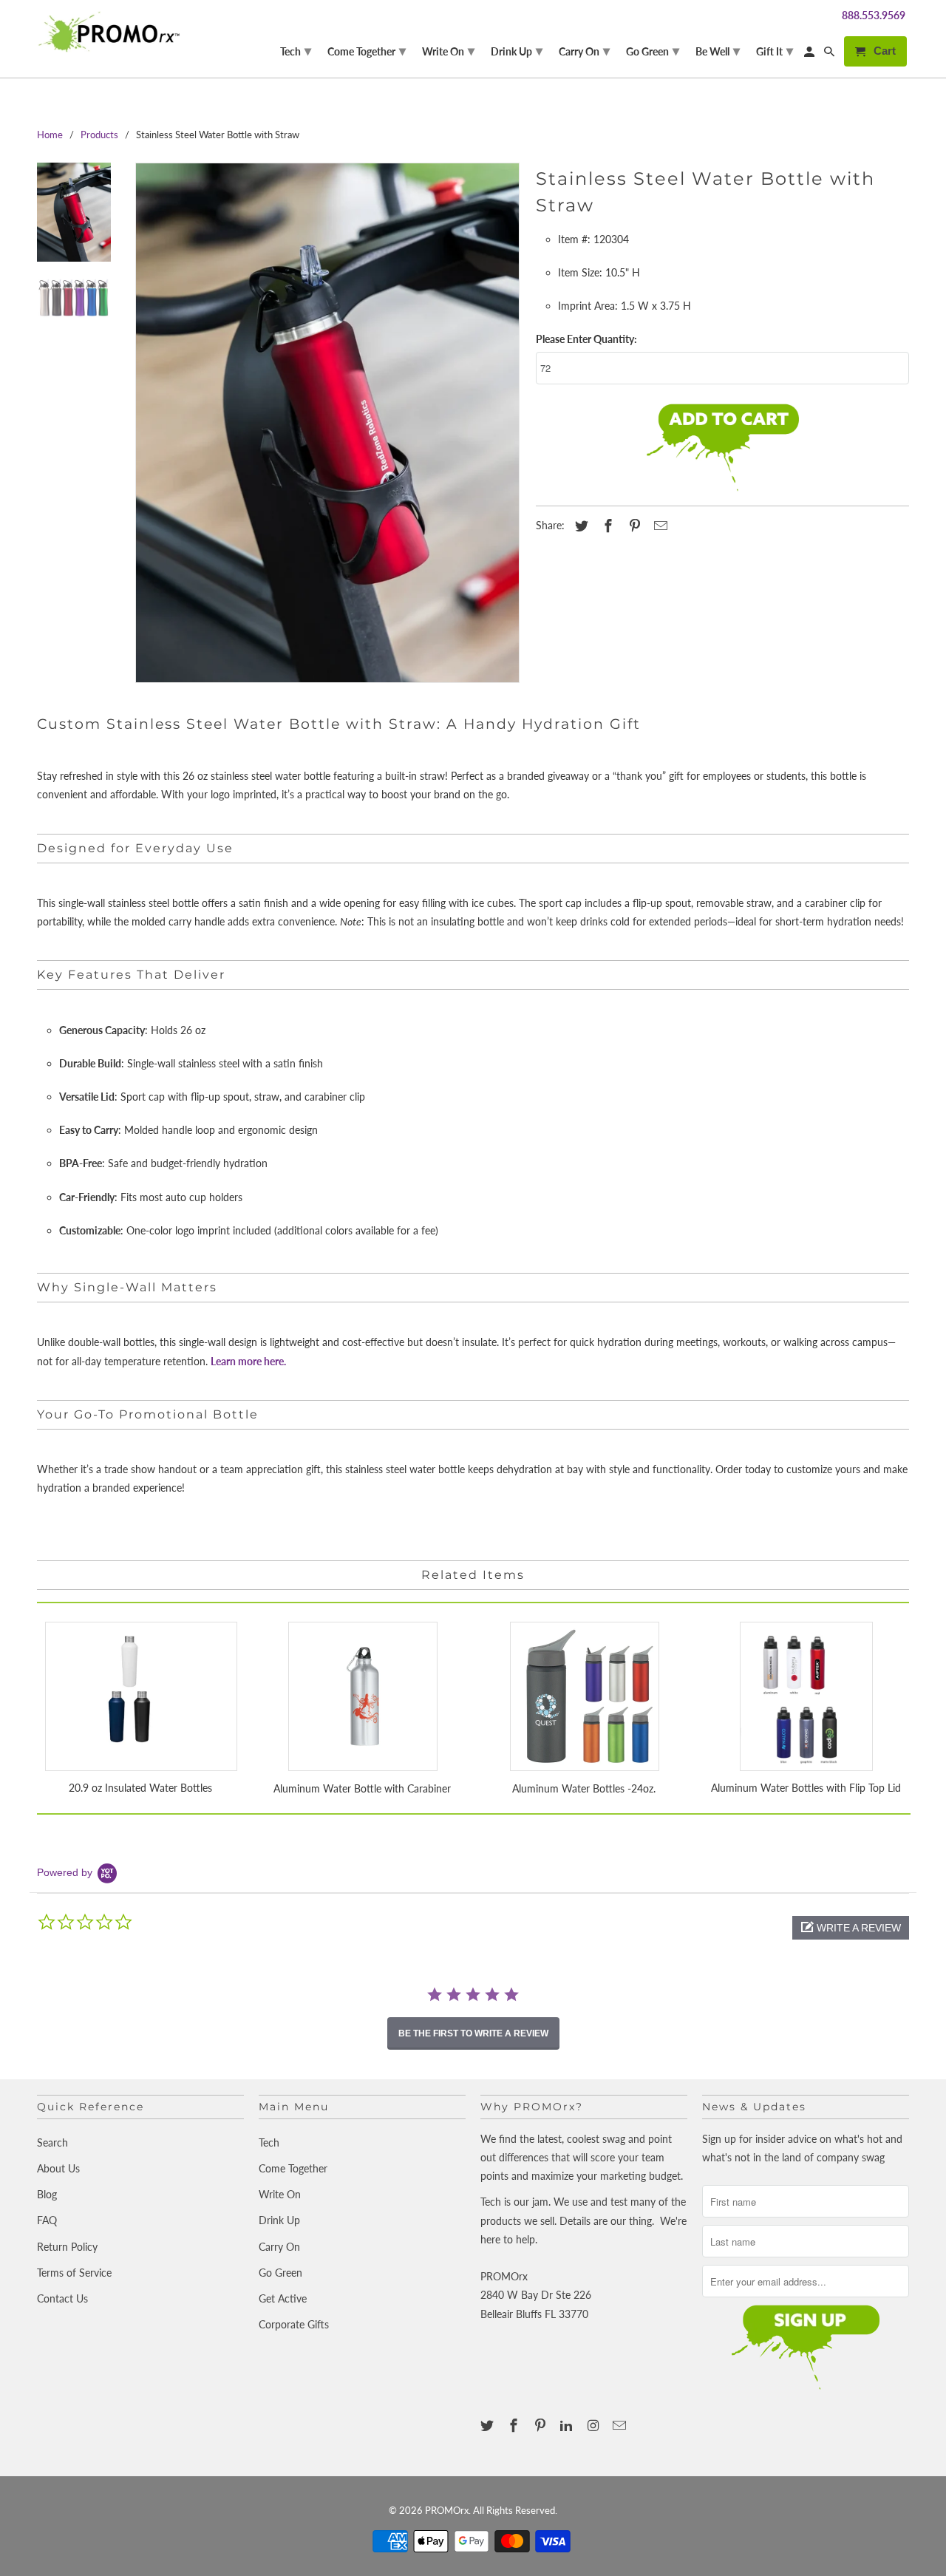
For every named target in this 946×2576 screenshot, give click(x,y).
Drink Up (279, 2220)
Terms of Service (74, 2273)
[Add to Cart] (722, 449)
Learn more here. (248, 1361)
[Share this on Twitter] (579, 526)
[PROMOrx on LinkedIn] (568, 2425)
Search (52, 2142)
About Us (58, 2168)
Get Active (283, 2298)
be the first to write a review (473, 2033)
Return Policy (67, 2247)
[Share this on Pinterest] (633, 526)
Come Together (293, 2168)
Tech (269, 2142)
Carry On (279, 2247)
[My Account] (810, 54)
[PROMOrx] (113, 32)
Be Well (718, 50)
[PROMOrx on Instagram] (594, 2425)
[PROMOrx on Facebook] (515, 2425)
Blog (47, 2194)
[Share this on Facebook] (606, 526)
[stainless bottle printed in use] (327, 423)
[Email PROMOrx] (621, 2425)
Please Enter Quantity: (586, 339)
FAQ (47, 2220)
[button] (851, 1928)
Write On (280, 2194)
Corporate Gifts (294, 2324)
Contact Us (62, 2298)
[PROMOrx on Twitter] (489, 2425)
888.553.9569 (874, 15)
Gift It (775, 50)
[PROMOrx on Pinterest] (542, 2425)
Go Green (280, 2273)
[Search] (830, 54)
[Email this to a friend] (659, 526)
